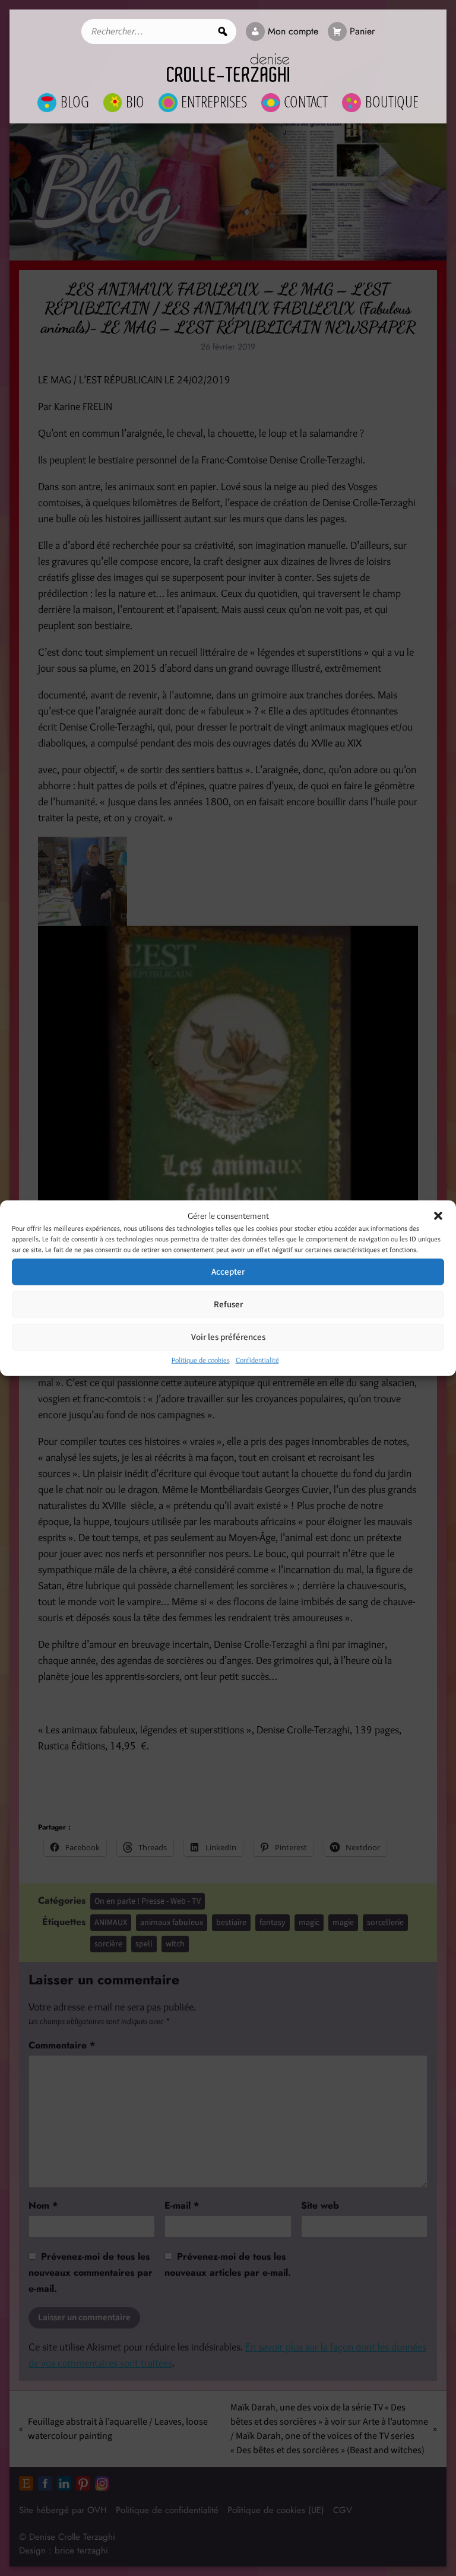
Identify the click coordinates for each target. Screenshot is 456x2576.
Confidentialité (257, 1360)
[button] (438, 1216)
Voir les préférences (228, 1337)
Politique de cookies (201, 1360)
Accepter (228, 1271)
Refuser (228, 1304)
